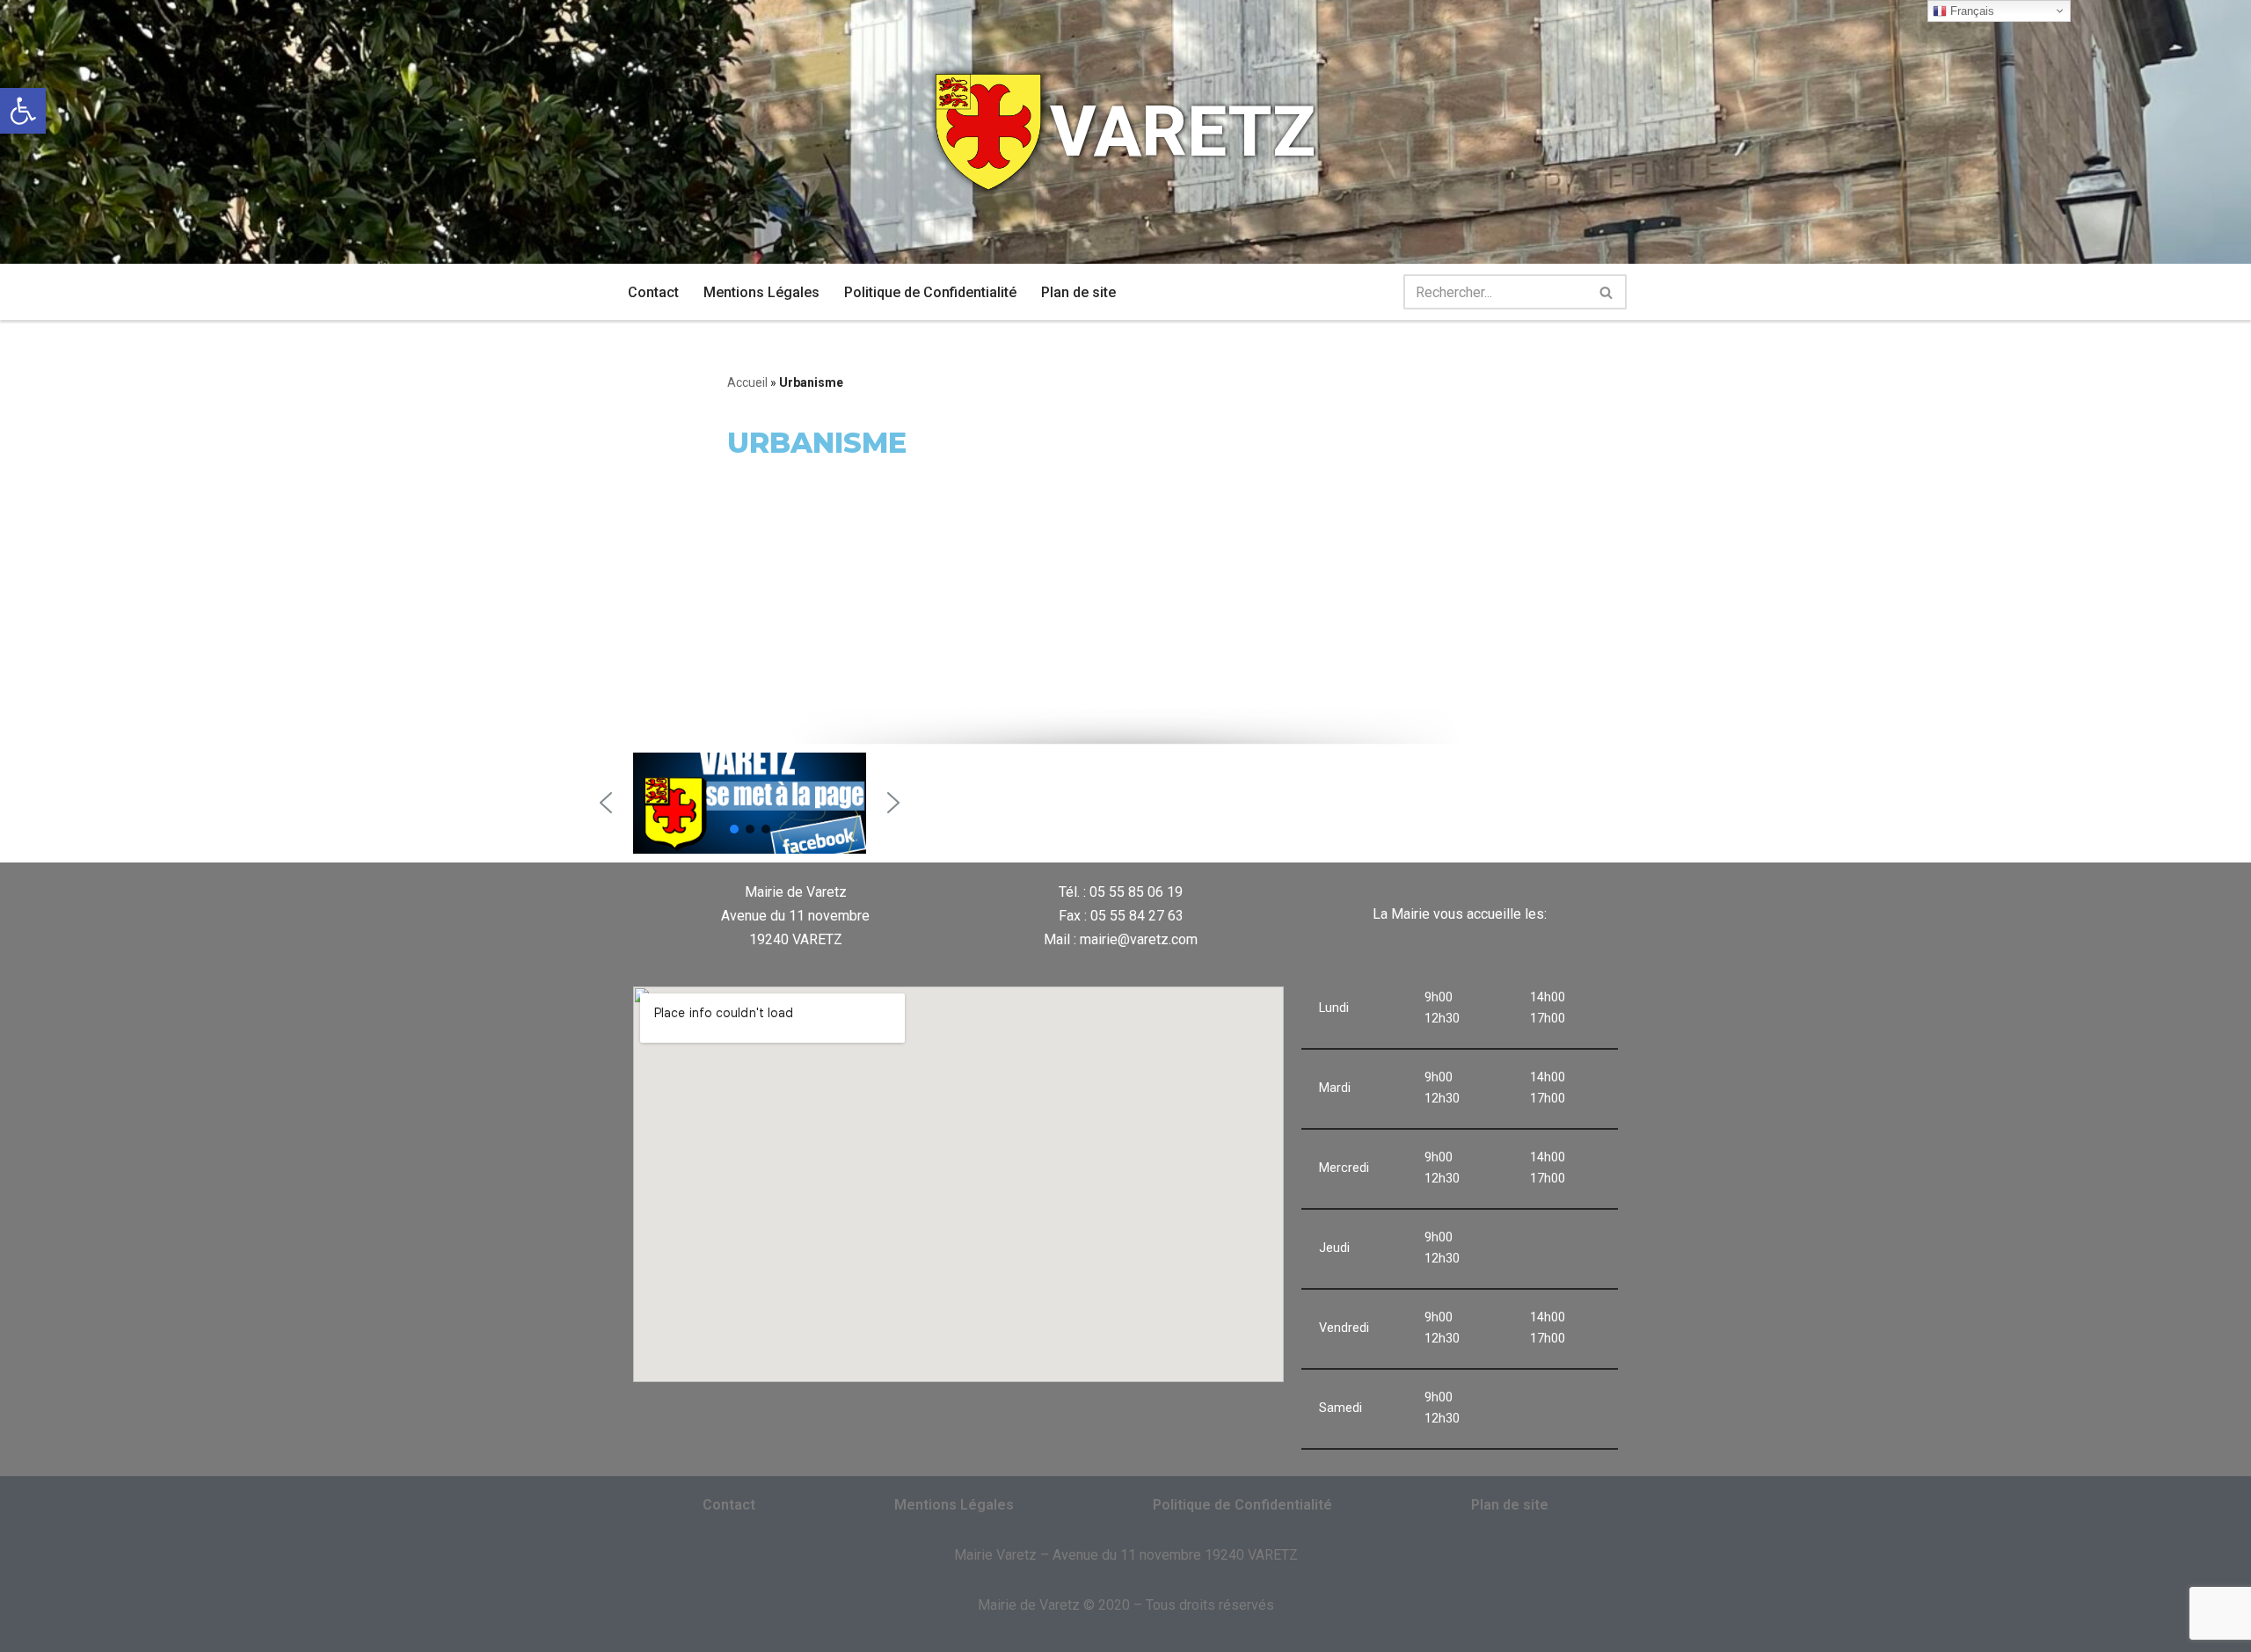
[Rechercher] (1607, 292)
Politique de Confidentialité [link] (930, 292)
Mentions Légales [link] (761, 292)
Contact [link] (653, 292)
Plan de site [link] (1078, 292)
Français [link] (1971, 11)
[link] (23, 111)
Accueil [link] (747, 382)
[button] (606, 803)
